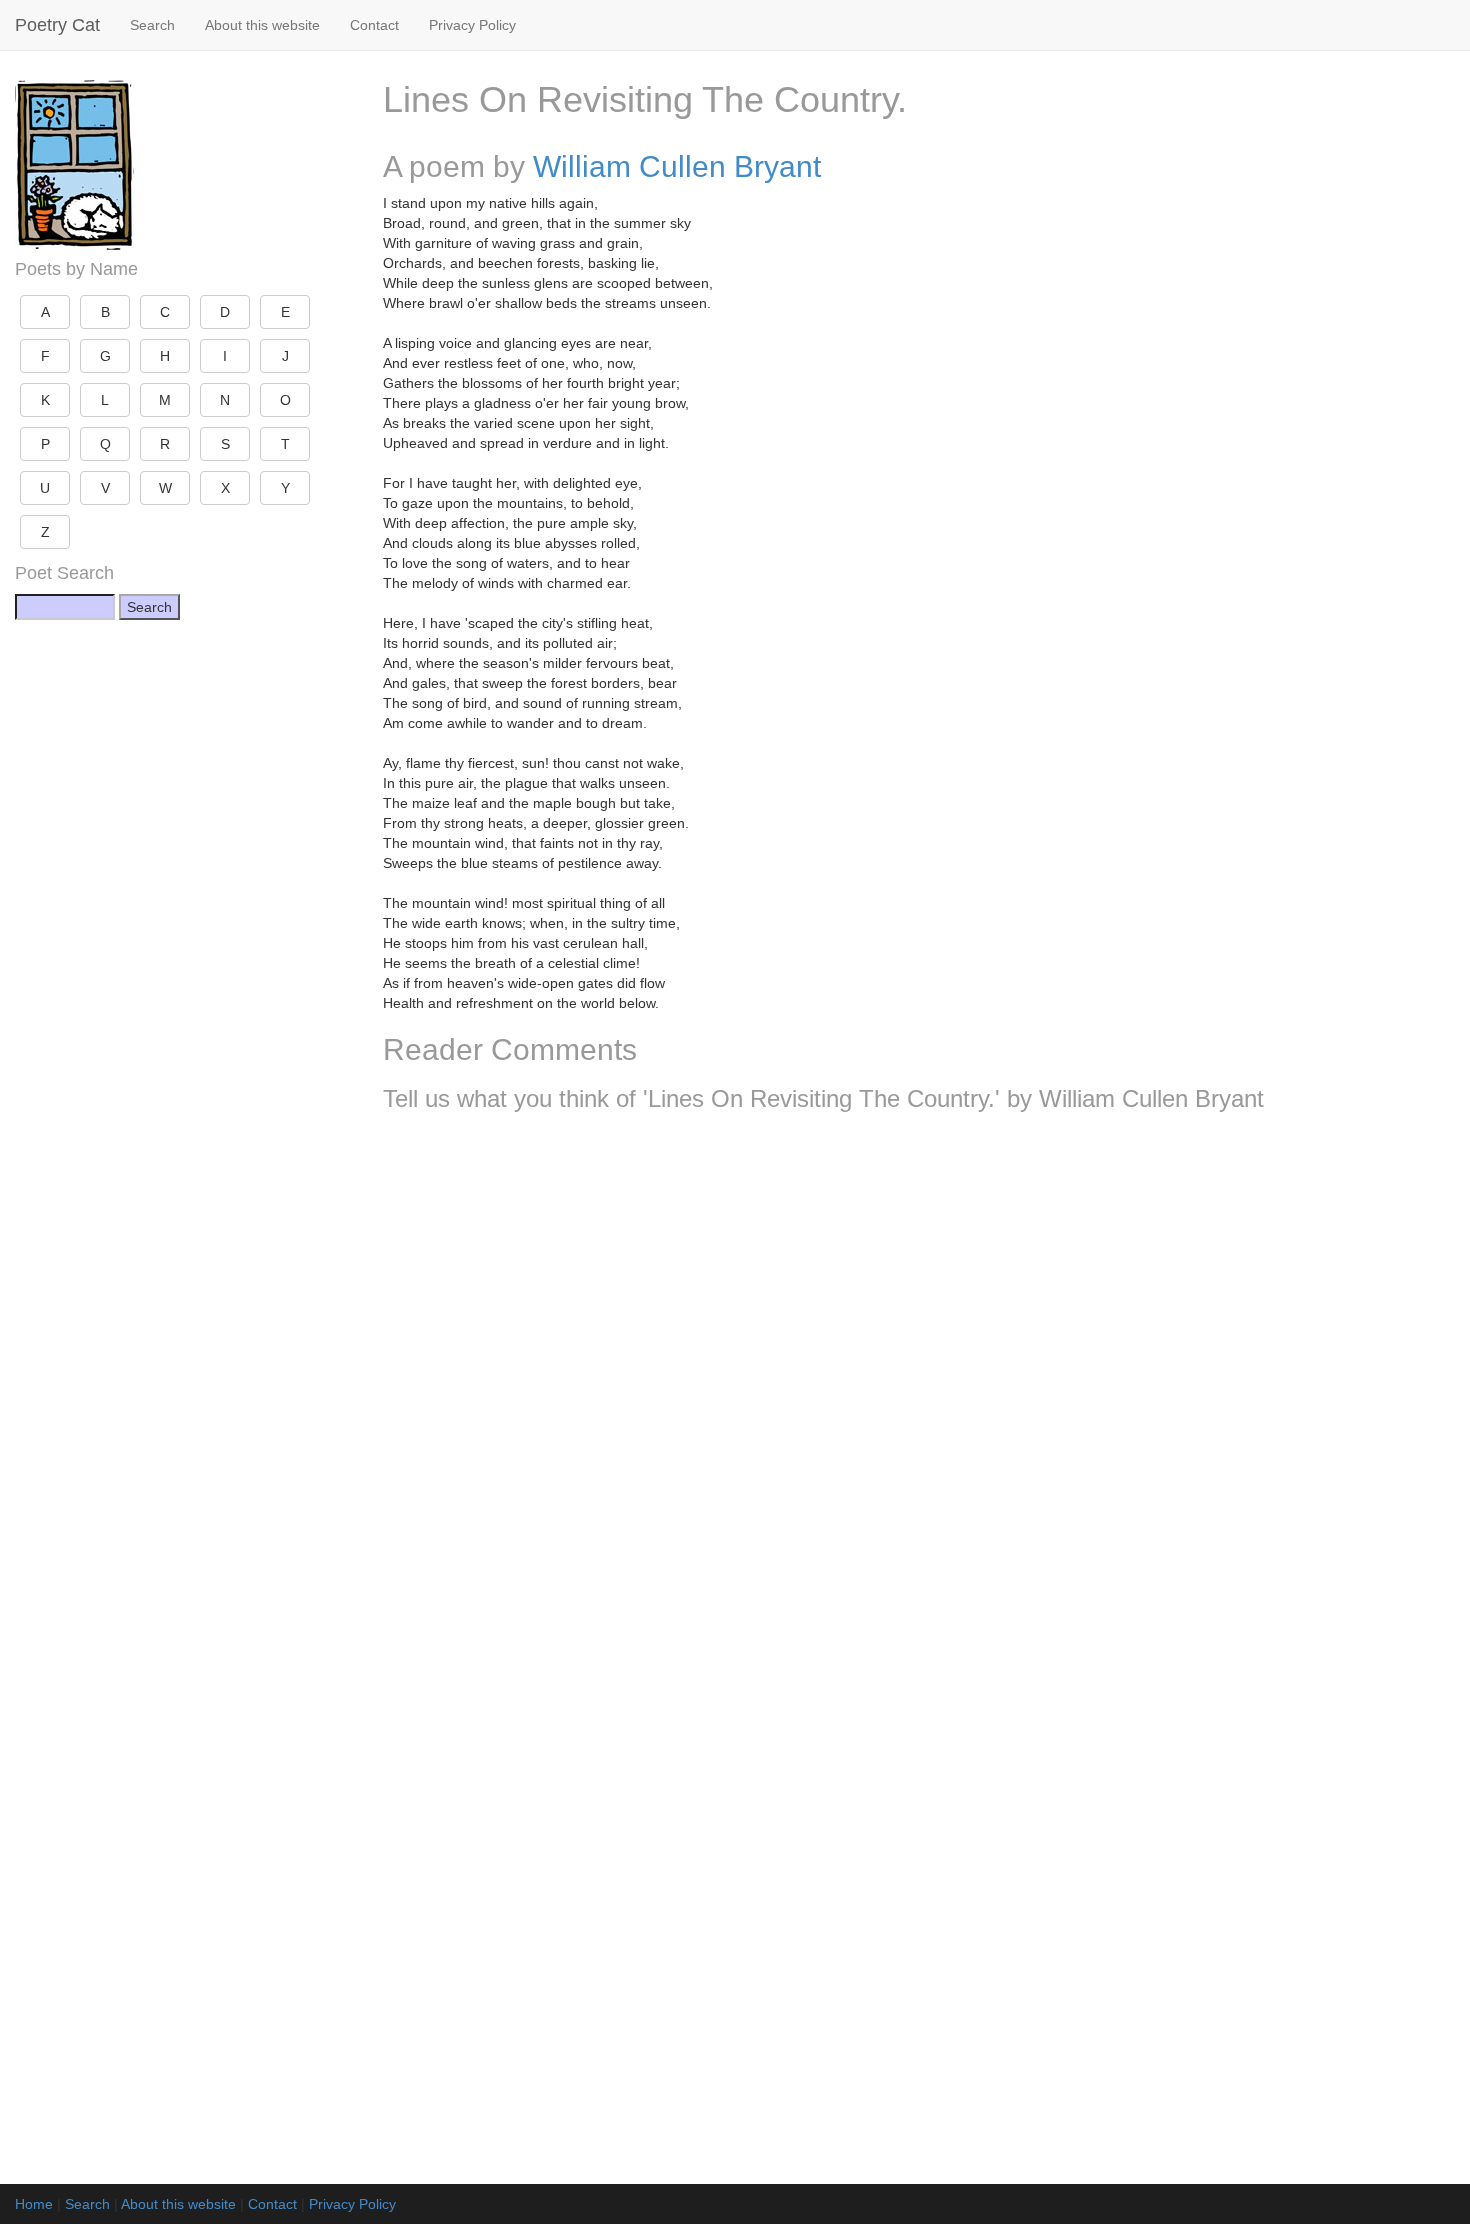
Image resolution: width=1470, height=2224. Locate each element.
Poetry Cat (57, 25)
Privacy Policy (472, 25)
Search (152, 25)
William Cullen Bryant (677, 166)
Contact (374, 25)
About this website (262, 25)
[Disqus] (919, 1392)
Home (34, 2204)
